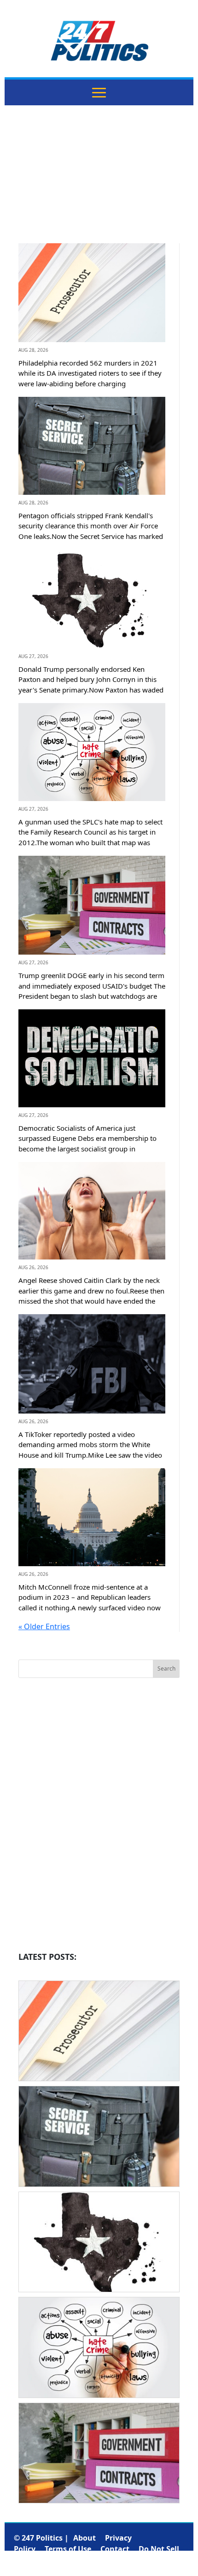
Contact (115, 2549)
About (84, 2538)
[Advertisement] (99, 181)
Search (166, 1669)
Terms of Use (68, 2549)
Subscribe (133, 2560)
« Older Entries (44, 1626)
